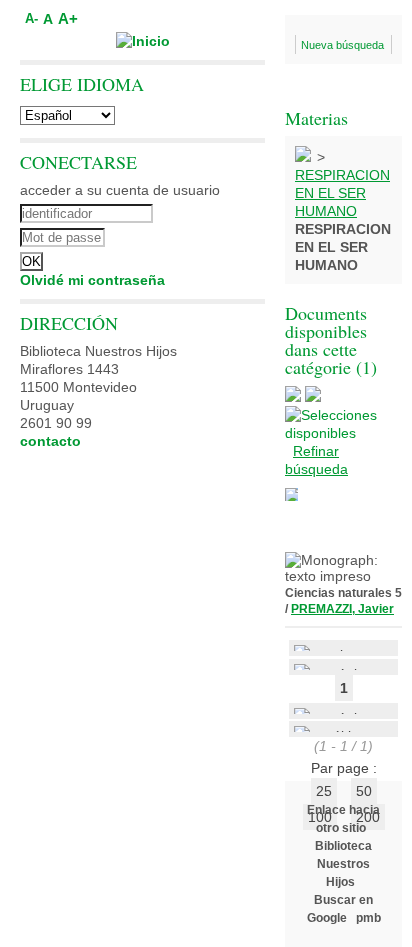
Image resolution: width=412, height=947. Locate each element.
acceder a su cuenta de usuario (120, 190)
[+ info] (291, 494)
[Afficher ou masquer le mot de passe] (197, 235)
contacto (50, 441)
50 (364, 791)
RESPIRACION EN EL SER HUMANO (342, 193)
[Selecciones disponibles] (343, 433)
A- (31, 19)
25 (324, 791)
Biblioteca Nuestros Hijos (343, 864)
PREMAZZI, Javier (342, 609)
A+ (68, 18)
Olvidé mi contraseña (92, 280)
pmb (368, 918)
